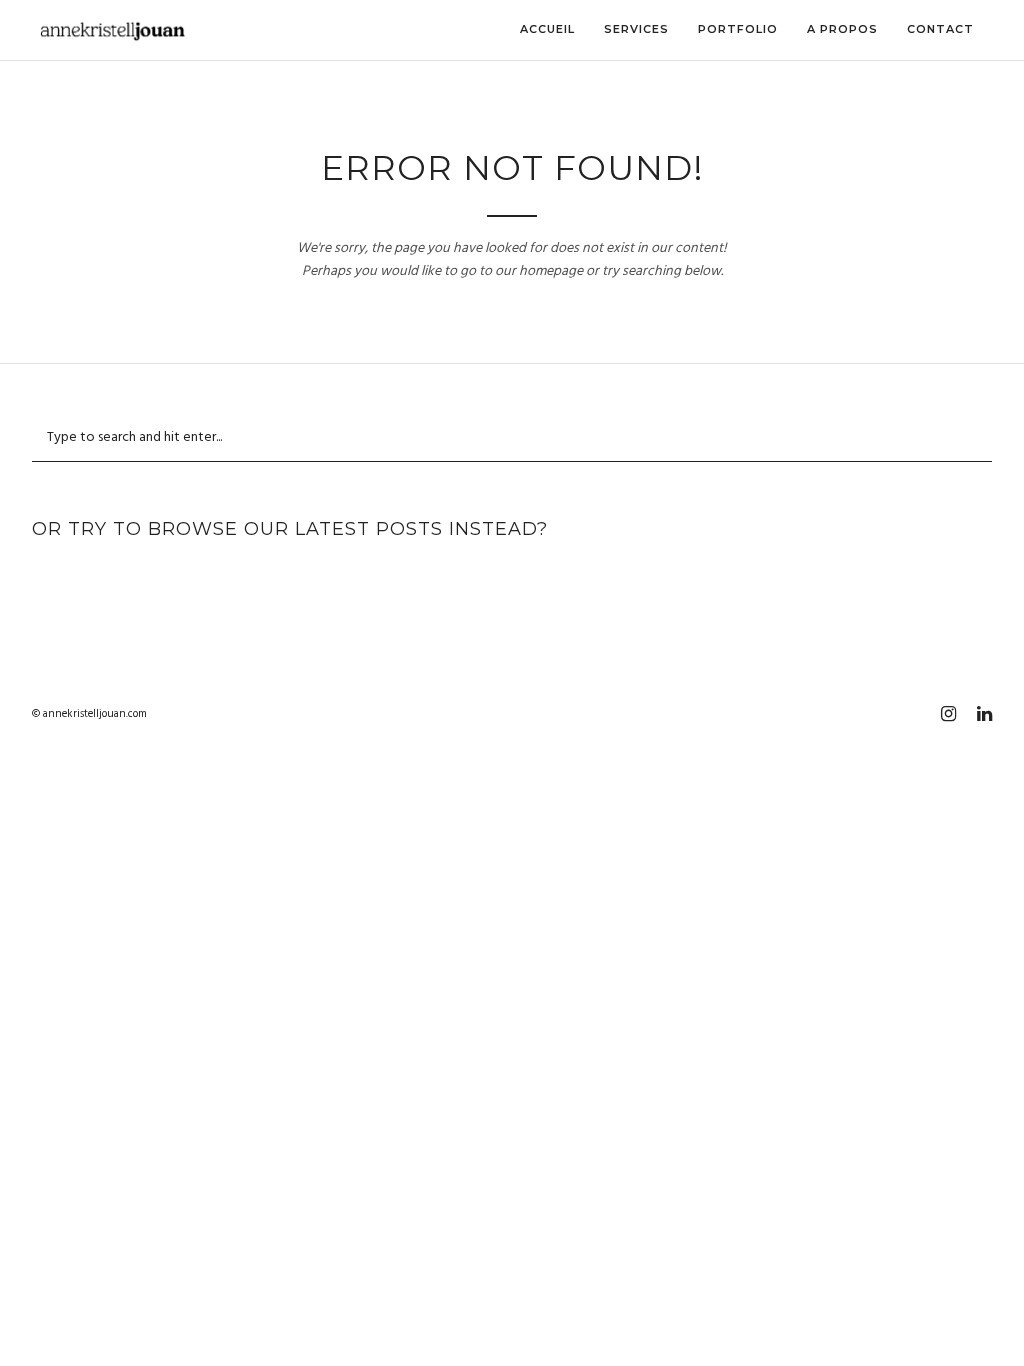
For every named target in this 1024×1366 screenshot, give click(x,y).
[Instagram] (948, 714)
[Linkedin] (984, 714)
